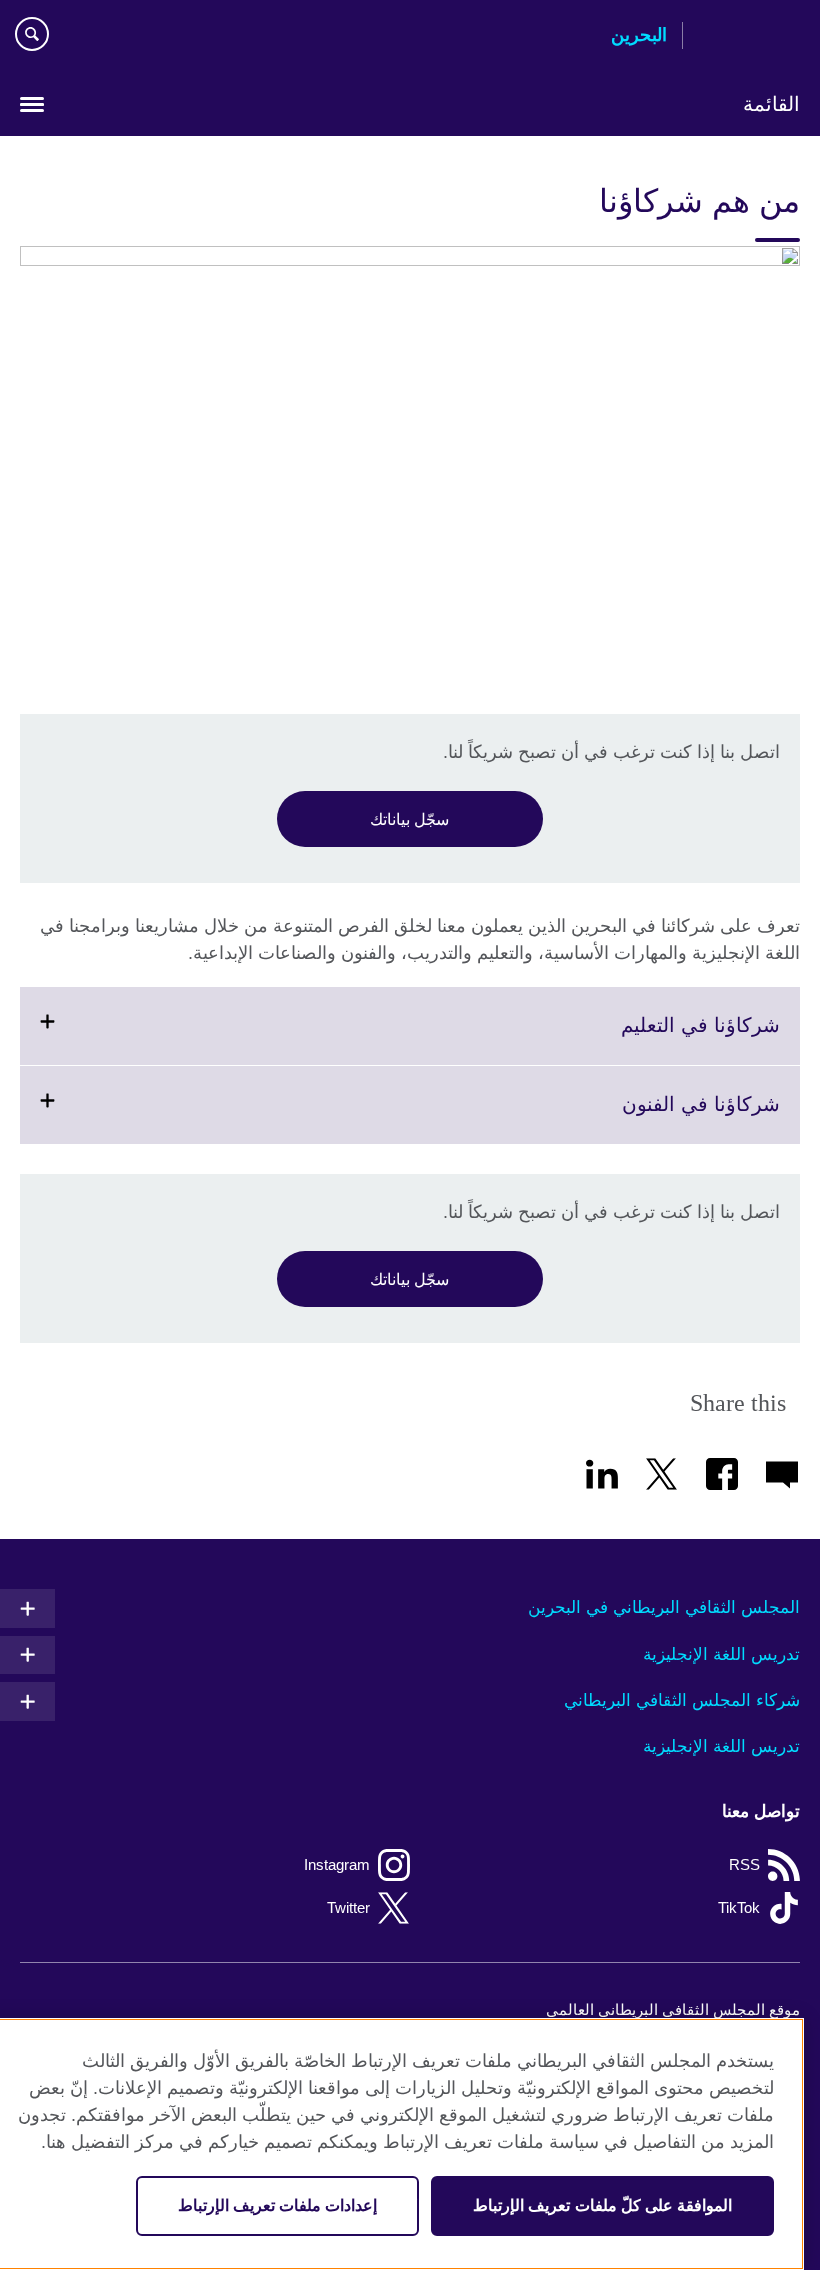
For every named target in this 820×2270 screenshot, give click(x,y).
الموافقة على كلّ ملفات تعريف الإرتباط (602, 2205)
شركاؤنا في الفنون (652, 1118)
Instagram (337, 1864)
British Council (749, 37)
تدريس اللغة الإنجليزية (721, 1654)
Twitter (348, 1907)
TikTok (739, 1907)
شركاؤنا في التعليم (651, 1039)
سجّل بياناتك (409, 819)
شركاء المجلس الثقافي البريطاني (682, 1700)
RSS (744, 1864)
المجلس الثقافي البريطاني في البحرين (664, 1607)
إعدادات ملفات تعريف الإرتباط (277, 2205)
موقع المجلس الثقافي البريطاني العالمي (673, 2009)
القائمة (771, 104)
